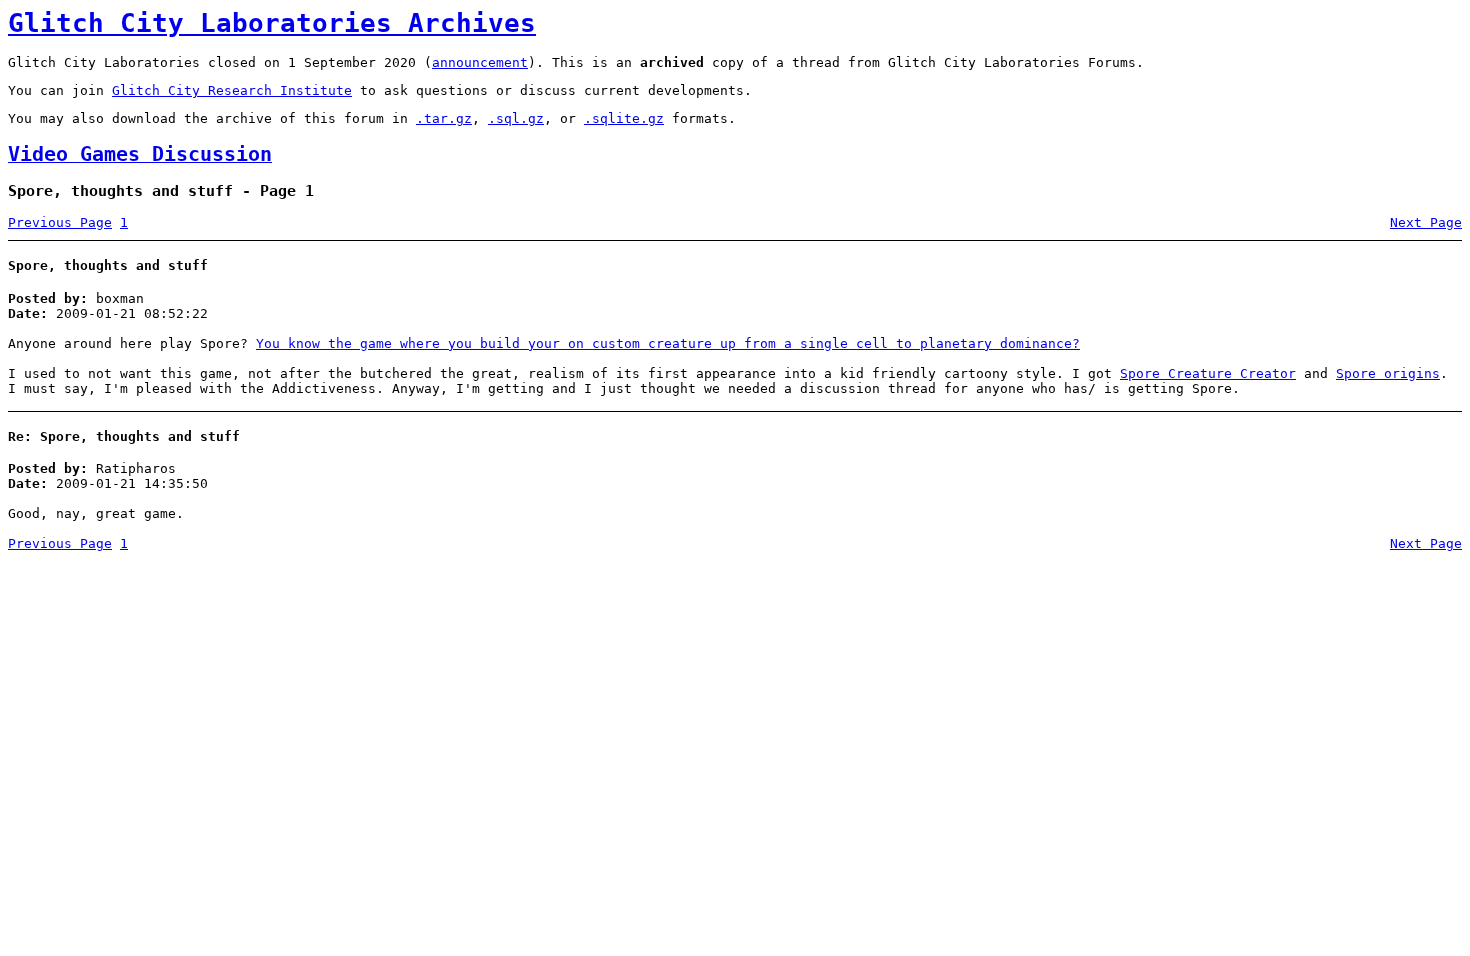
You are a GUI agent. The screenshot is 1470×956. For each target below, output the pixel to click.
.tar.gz (444, 118)
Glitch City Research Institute (232, 90)
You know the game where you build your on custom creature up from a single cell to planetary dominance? (668, 343)
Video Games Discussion (140, 154)
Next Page (1426, 222)
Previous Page (60, 222)
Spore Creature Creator (1208, 373)
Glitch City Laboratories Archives (272, 23)
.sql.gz (516, 118)
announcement (480, 62)
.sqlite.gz (624, 118)
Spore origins (1388, 373)
